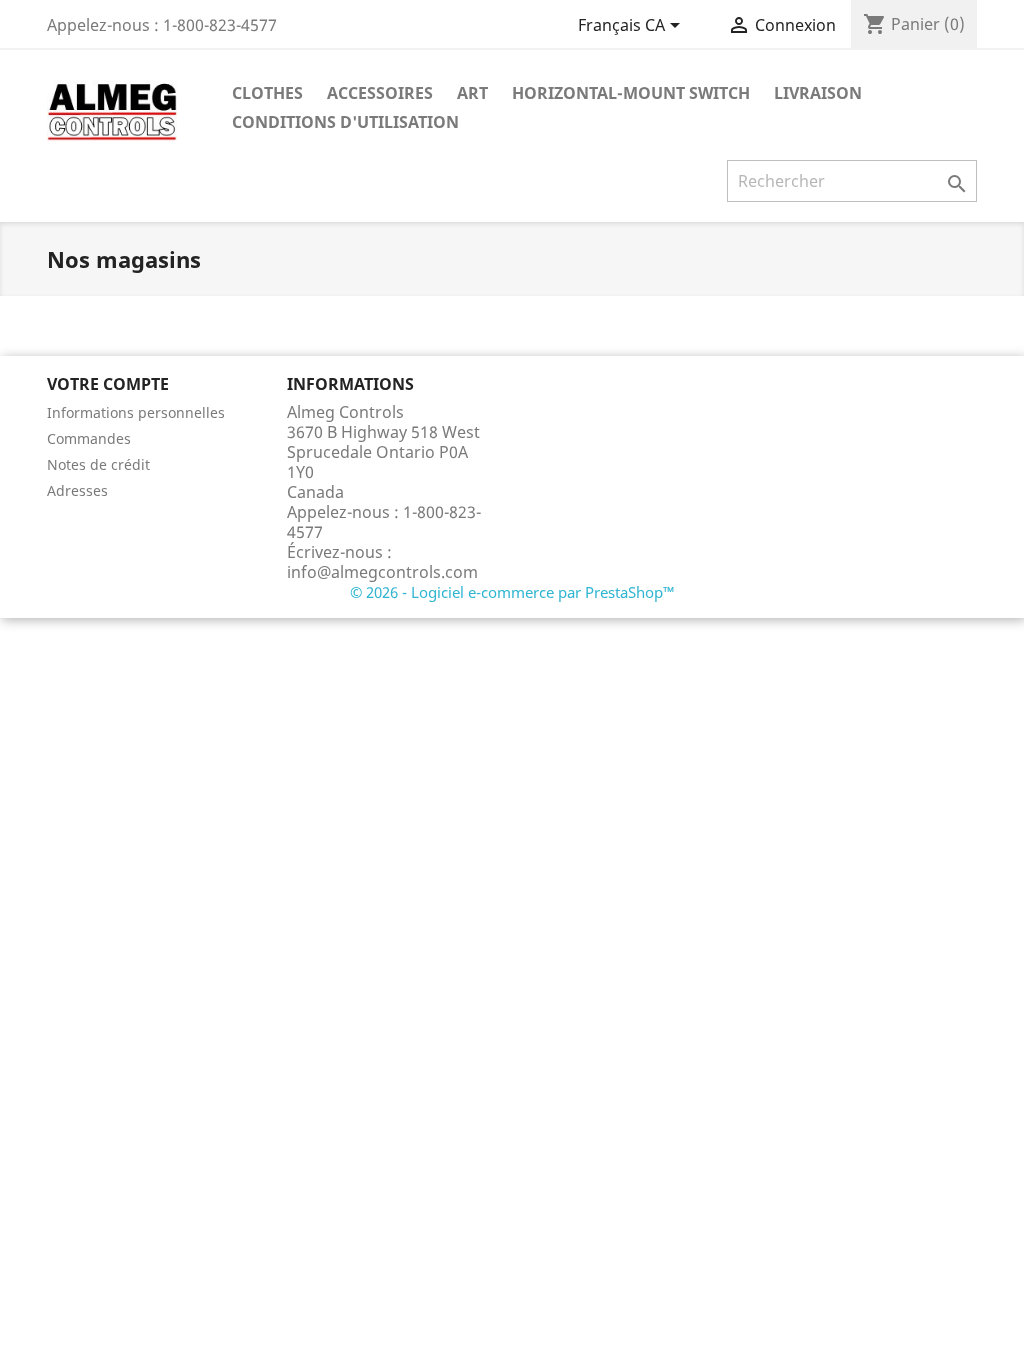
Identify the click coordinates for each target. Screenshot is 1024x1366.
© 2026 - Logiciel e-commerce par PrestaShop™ (512, 592)
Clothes (267, 93)
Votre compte (108, 384)
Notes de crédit (98, 464)
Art (472, 93)
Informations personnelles (136, 412)
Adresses (77, 490)
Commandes (89, 438)
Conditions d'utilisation (345, 122)
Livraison (818, 93)
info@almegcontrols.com (382, 572)
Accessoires (380, 93)
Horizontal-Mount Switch (631, 93)
